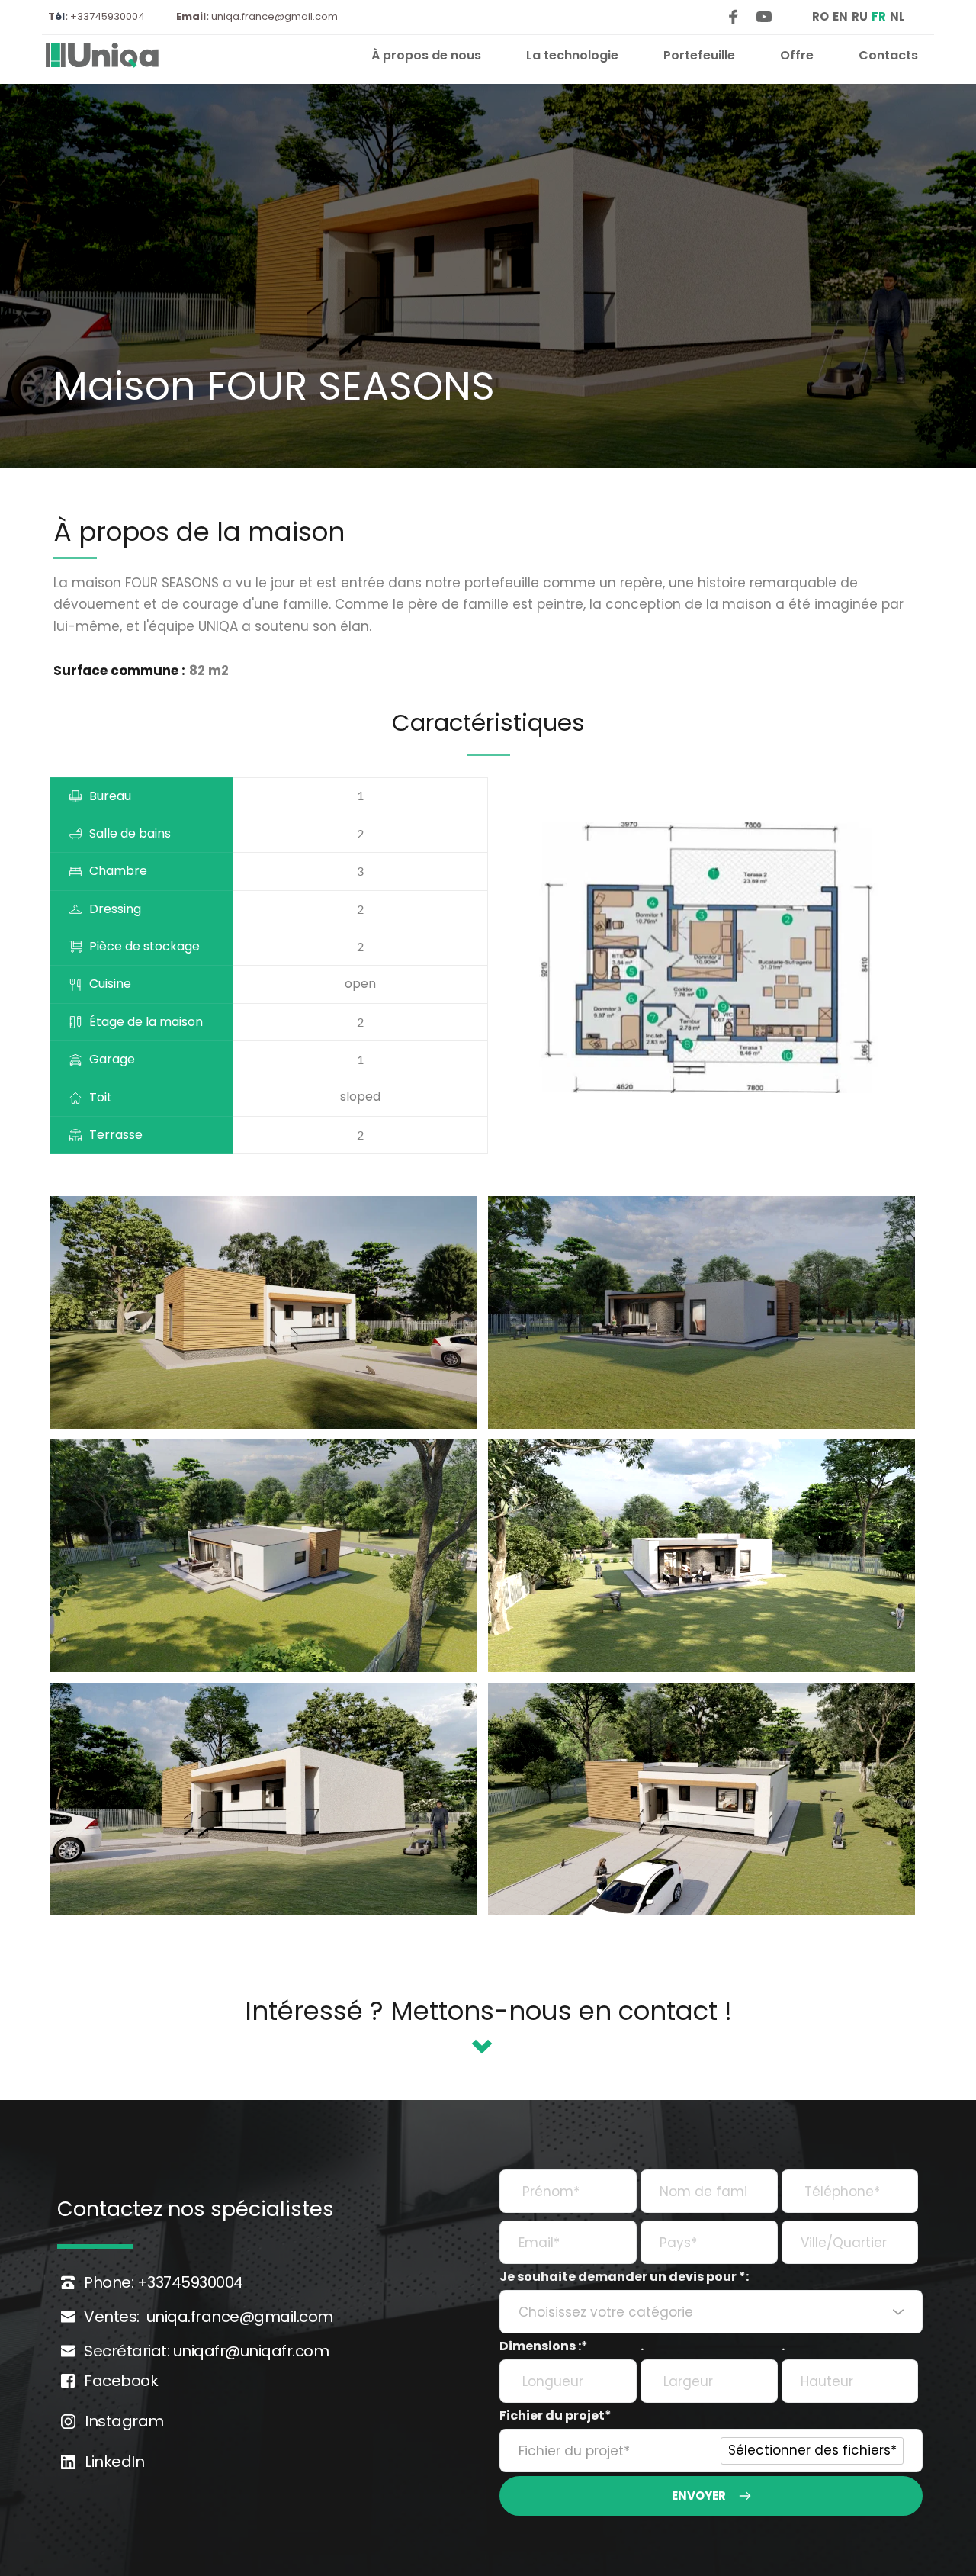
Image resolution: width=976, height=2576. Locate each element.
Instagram (124, 2421)
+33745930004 (105, 16)
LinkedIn (114, 2462)
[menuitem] (426, 56)
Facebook (121, 2381)
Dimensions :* (544, 2346)
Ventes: (112, 2317)
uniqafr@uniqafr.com (249, 2351)
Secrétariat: (127, 2351)
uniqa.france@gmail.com (274, 16)
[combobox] (711, 2312)
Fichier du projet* (555, 2415)
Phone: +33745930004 (165, 2282)
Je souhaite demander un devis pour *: (624, 2277)
